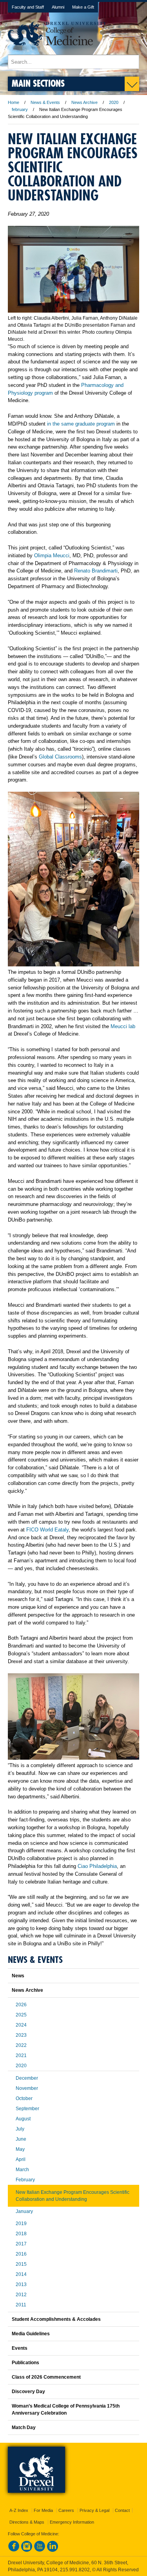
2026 (21, 2005)
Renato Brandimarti (96, 571)
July (20, 2129)
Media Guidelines (31, 2334)
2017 (21, 2244)
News (18, 1976)
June (21, 2139)
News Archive (84, 102)
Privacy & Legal (94, 2510)
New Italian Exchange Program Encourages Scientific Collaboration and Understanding (73, 2196)
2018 (21, 2234)
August (23, 2119)
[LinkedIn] (53, 2550)
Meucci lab (123, 1026)
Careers (66, 2510)
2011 (21, 2305)
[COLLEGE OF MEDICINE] (57, 51)
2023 (21, 2035)
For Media (43, 2510)
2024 (21, 2025)
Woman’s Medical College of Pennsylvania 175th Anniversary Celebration (66, 2410)
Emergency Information (72, 2522)
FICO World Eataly (47, 1530)
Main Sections (38, 83)
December (27, 2078)
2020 (114, 102)
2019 (21, 2224)
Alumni (58, 7)
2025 (21, 2015)
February (25, 2180)
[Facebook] (14, 2550)
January (24, 2211)
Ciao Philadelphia (97, 1866)
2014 (21, 2274)
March (22, 2170)
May (20, 2149)
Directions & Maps (27, 2522)
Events (20, 2348)
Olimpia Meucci (52, 555)
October (24, 2098)
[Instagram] (27, 2550)
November (27, 2088)
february (20, 109)
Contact (122, 2510)
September (27, 2109)
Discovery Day (28, 2392)
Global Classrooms (60, 757)
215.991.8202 (75, 2570)
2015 (21, 2264)
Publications (25, 2363)
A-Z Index (19, 2510)
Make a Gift (83, 7)
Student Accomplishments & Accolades (56, 2319)
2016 (21, 2254)
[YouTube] (40, 2550)
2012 (21, 2295)
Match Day (24, 2428)
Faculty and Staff (28, 7)
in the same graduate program (81, 424)
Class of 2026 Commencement (46, 2377)
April (21, 2159)
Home (14, 102)
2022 (21, 2045)
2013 (21, 2284)
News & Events (45, 102)
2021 (21, 2055)
